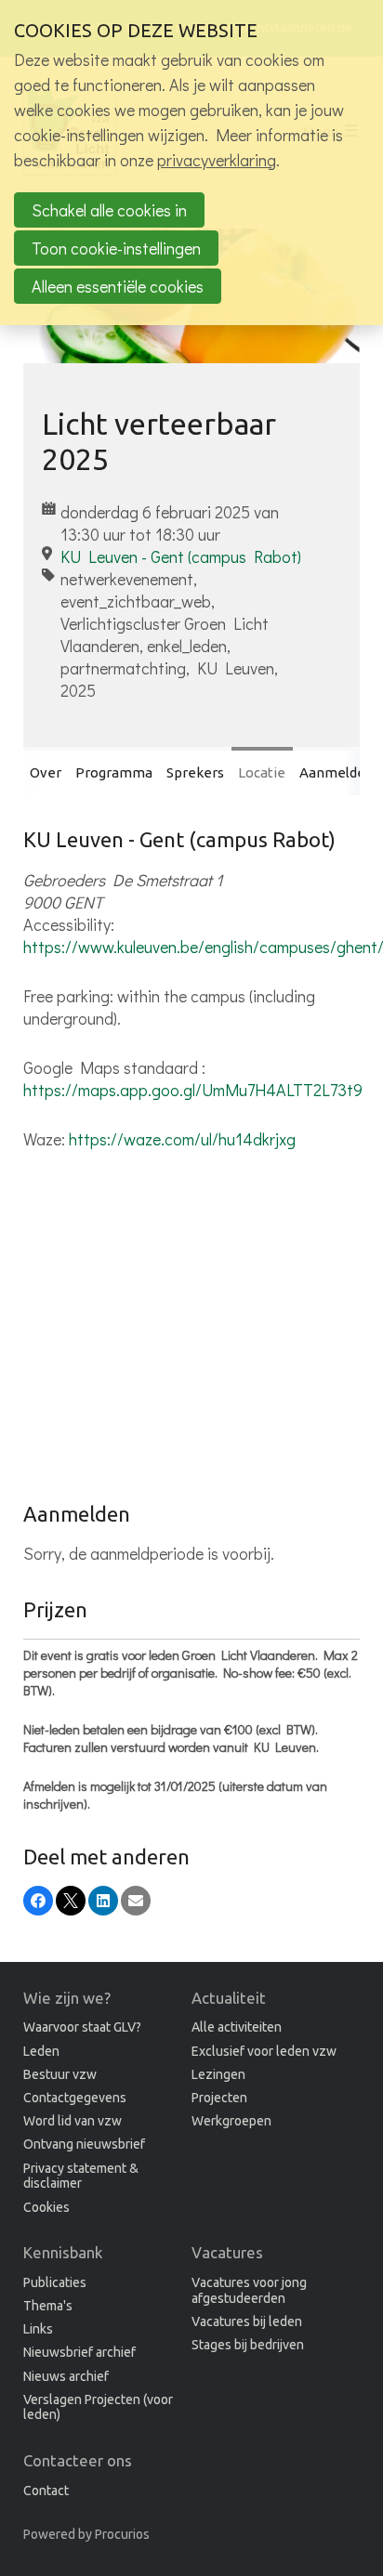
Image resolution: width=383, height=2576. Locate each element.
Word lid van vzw (73, 2121)
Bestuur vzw (60, 2074)
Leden (41, 2051)
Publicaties (55, 2282)
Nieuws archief (66, 2376)
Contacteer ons (78, 2460)
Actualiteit (229, 1998)
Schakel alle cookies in (109, 210)
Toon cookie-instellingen (116, 248)
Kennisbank (63, 2252)
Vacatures (227, 2252)
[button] (38, 1901)
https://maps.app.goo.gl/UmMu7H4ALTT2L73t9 (193, 1090)
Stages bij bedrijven (248, 2345)
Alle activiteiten (237, 2027)
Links (38, 2329)
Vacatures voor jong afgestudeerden (249, 2290)
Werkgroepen (231, 2121)
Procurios (122, 2534)
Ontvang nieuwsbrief (84, 2144)
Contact (46, 2491)
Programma (114, 772)
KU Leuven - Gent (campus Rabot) (181, 556)
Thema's (48, 2306)
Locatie (262, 772)
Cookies (46, 2207)
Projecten (219, 2098)
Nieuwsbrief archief (79, 2352)
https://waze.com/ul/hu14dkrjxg (182, 1139)
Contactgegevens (75, 2098)
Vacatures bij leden (247, 2321)
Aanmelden (337, 772)
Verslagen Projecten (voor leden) (98, 2407)
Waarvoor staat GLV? (82, 2027)
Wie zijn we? (67, 1998)
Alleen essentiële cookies (118, 286)
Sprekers (195, 772)
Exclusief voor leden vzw (264, 2051)
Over (46, 772)
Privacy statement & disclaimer (81, 2176)
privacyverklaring (217, 160)
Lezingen (218, 2074)
